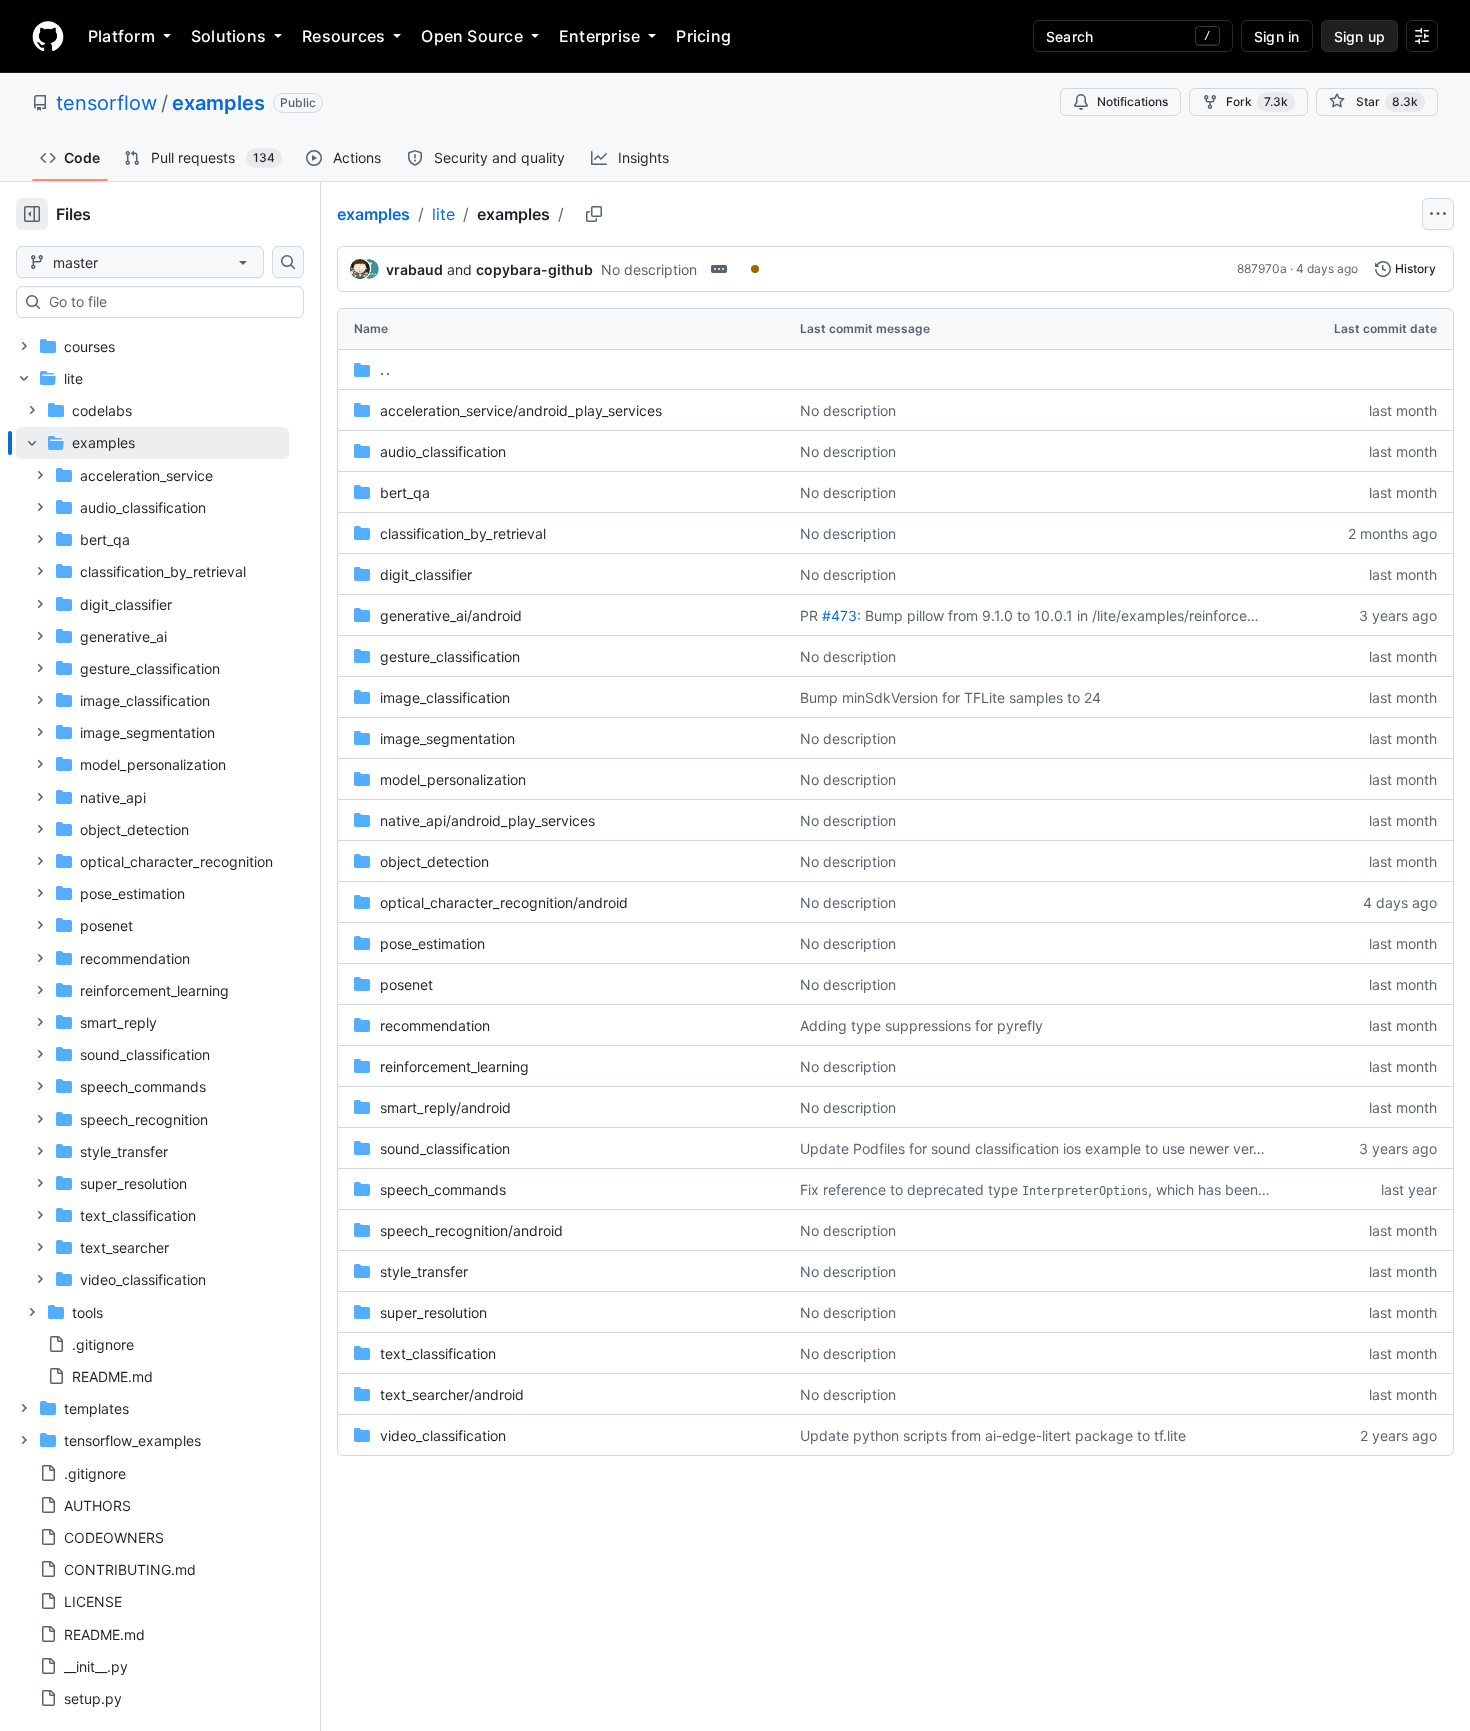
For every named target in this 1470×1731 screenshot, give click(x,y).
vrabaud (414, 269)
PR (809, 615)
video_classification (443, 1435)
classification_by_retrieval (463, 533)
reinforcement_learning (454, 1066)
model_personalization (453, 779)
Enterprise (599, 36)
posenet (406, 984)
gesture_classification (450, 656)
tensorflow (106, 103)
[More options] (1438, 214)
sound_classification (445, 1148)
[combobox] (168, 302)
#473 (839, 615)
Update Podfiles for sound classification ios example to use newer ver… (1032, 1148)
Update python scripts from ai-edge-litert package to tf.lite (993, 1435)
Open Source (472, 36)
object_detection (434, 861)
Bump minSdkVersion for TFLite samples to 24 (950, 697)
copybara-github (534, 269)
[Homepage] (48, 36)
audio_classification (443, 451)
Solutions (228, 36)
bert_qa (405, 492)
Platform (121, 36)
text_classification (438, 1353)
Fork (1257, 101)
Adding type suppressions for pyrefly (921, 1025)
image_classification (445, 697)
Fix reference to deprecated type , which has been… (1035, 1189)
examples (218, 103)
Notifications (1132, 101)
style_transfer (424, 1271)
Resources (343, 36)
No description (649, 269)
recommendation (435, 1025)
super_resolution (433, 1312)
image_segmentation (447, 738)
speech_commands (443, 1189)
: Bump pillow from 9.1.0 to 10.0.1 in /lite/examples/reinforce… (1058, 615)
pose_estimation (432, 943)
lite (443, 214)
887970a (1262, 268)
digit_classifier (426, 574)
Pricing (703, 36)
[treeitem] (152, 861)
